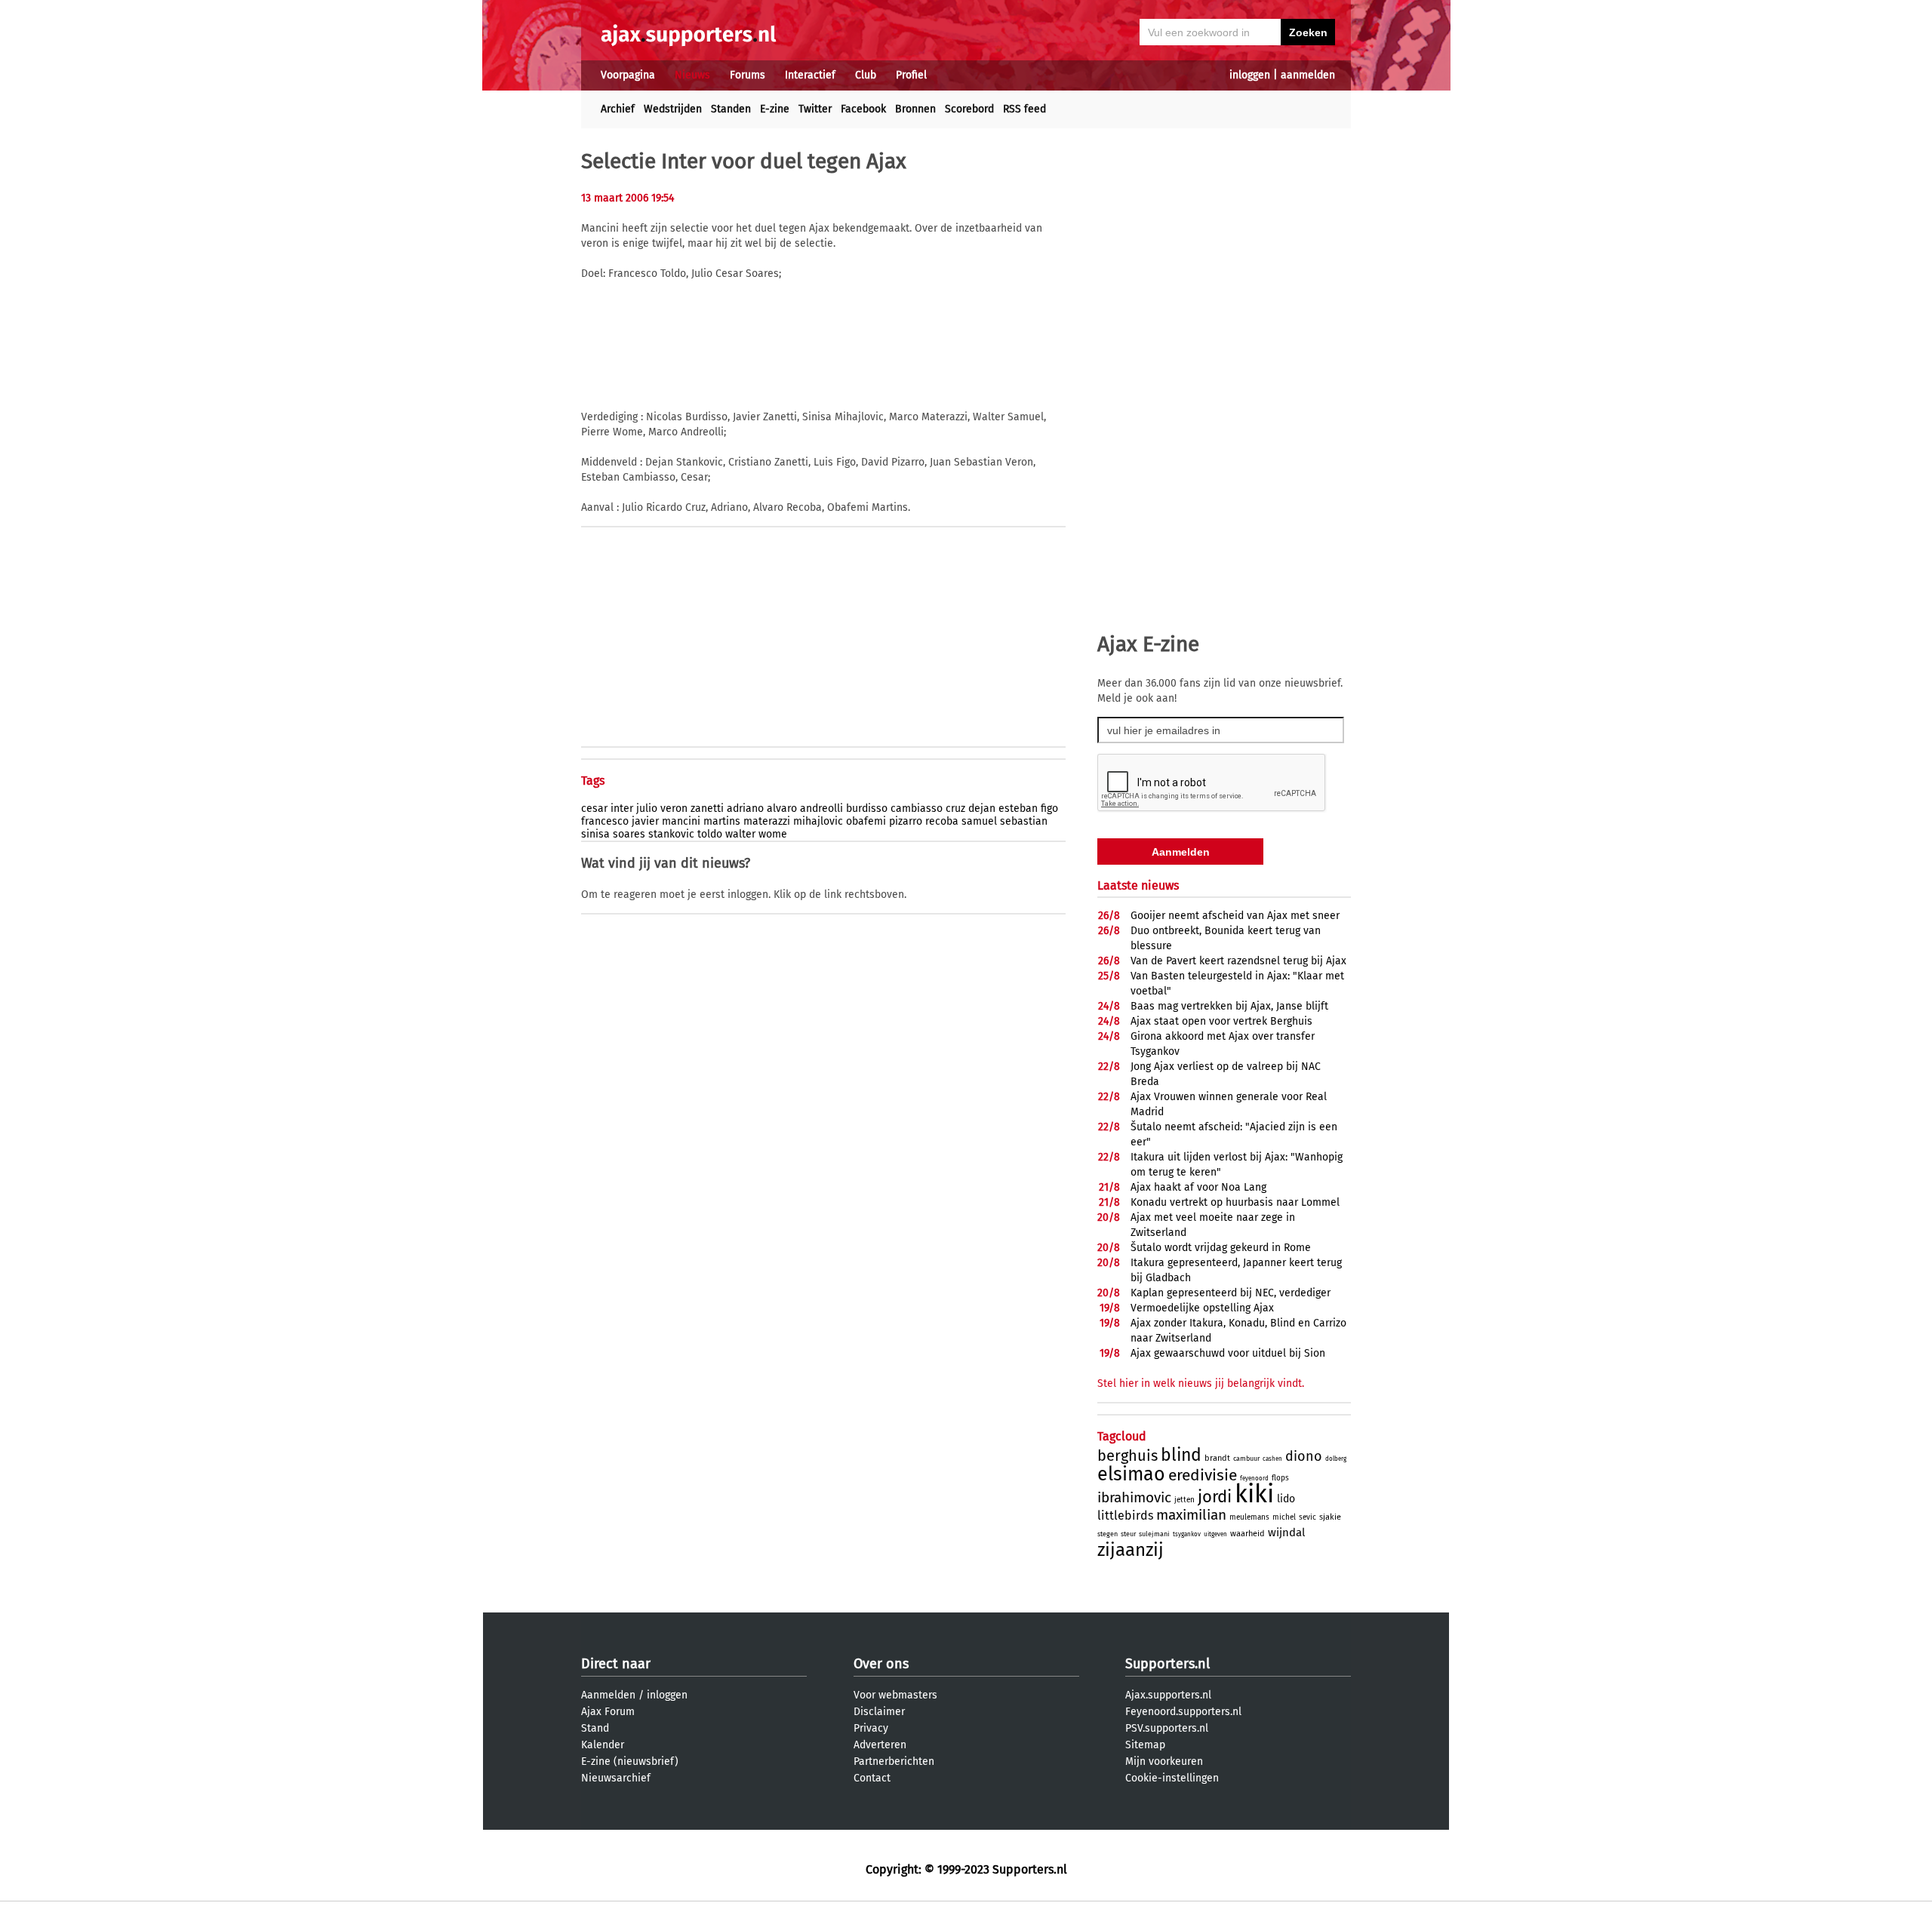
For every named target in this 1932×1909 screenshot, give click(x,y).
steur (1128, 1534)
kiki (1254, 1494)
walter (740, 834)
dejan (982, 808)
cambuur (1246, 1459)
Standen (731, 109)
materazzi (767, 821)
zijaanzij (1131, 1550)
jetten (1184, 1500)
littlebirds (1125, 1516)
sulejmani (1154, 1534)
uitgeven (1215, 1534)
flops (1280, 1478)
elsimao (1131, 1474)
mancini (681, 821)
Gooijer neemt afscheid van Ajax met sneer (1235, 916)
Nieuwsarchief (616, 1778)
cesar (594, 808)
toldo (710, 834)
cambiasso (917, 808)
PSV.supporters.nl (1167, 1728)
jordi (1215, 1497)
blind (1181, 1455)
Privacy (871, 1728)
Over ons (881, 1664)
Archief (618, 109)
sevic (1307, 1517)
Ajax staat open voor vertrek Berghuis (1221, 1021)
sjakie (1330, 1517)
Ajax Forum (608, 1712)
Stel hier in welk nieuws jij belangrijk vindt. (1201, 1383)
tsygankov (1187, 1534)
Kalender (603, 1745)
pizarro (906, 821)
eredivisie (1203, 1475)
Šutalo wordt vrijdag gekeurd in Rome (1221, 1248)
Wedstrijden (673, 109)
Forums (748, 75)
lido (1286, 1499)
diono (1304, 1456)
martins (722, 821)
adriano (745, 808)
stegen (1108, 1534)
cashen (1272, 1459)
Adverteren (880, 1745)
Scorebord (969, 109)
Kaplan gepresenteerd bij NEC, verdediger (1231, 1293)
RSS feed (1024, 109)
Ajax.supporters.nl (1168, 1695)
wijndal (1286, 1532)
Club (866, 75)
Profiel (911, 75)
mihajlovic (818, 821)
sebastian (1024, 821)
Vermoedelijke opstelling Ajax (1202, 1308)
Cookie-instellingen (1172, 1778)
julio (647, 808)
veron (674, 808)
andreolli (821, 808)
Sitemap (1145, 1745)
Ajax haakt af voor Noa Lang (1198, 1187)
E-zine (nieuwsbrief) (630, 1761)
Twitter (815, 109)
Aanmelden (608, 1695)
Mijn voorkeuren (1164, 1761)
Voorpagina (628, 75)
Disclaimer (879, 1712)
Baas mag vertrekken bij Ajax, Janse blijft (1229, 1006)
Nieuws (692, 75)
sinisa (595, 834)
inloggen (1250, 75)
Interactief (810, 75)
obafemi (866, 821)
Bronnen (915, 109)
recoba (942, 821)
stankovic (671, 834)
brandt (1217, 1458)
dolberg (1336, 1459)
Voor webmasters (895, 1695)
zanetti (707, 808)
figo (1049, 808)
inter (622, 808)
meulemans (1249, 1517)
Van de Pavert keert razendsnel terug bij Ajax (1238, 961)
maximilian (1191, 1515)
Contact (872, 1778)
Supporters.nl (1168, 1664)
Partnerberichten (894, 1761)
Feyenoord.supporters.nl (1183, 1712)
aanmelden (1308, 75)
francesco (605, 821)
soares (629, 834)
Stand (595, 1728)
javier (645, 821)
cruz (955, 808)
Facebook (863, 109)
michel (1284, 1517)
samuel (979, 821)
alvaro (782, 808)
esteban (1018, 808)
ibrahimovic (1134, 1497)
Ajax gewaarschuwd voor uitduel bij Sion (1228, 1353)
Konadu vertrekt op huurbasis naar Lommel (1235, 1202)
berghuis (1128, 1456)
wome (773, 834)
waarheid (1247, 1534)
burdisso (867, 808)
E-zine (775, 109)
